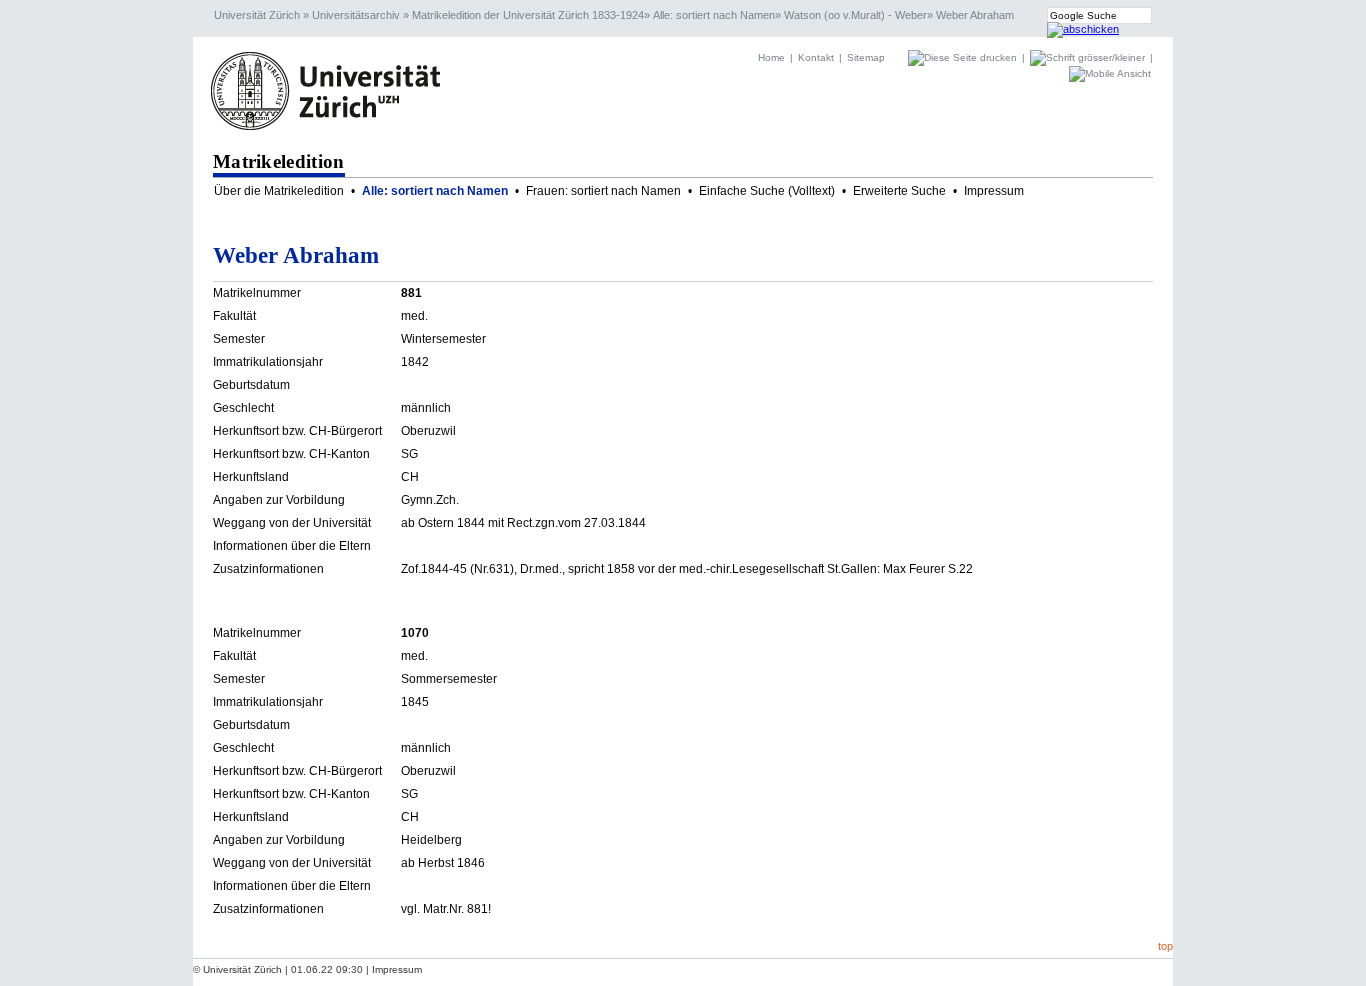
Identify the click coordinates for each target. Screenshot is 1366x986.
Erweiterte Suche (899, 191)
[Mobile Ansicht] (1110, 73)
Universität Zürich (257, 15)
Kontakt (816, 57)
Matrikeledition (279, 161)
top (1165, 946)
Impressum (994, 191)
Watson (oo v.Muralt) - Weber (855, 15)
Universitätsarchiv (356, 15)
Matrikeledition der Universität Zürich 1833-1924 (528, 15)
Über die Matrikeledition (279, 191)
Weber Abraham (975, 15)
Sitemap (866, 57)
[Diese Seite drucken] (964, 57)
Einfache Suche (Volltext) (767, 191)
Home (771, 57)
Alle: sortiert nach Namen (714, 15)
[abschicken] (1083, 29)
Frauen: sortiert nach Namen (603, 191)
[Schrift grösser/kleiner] (1089, 57)
